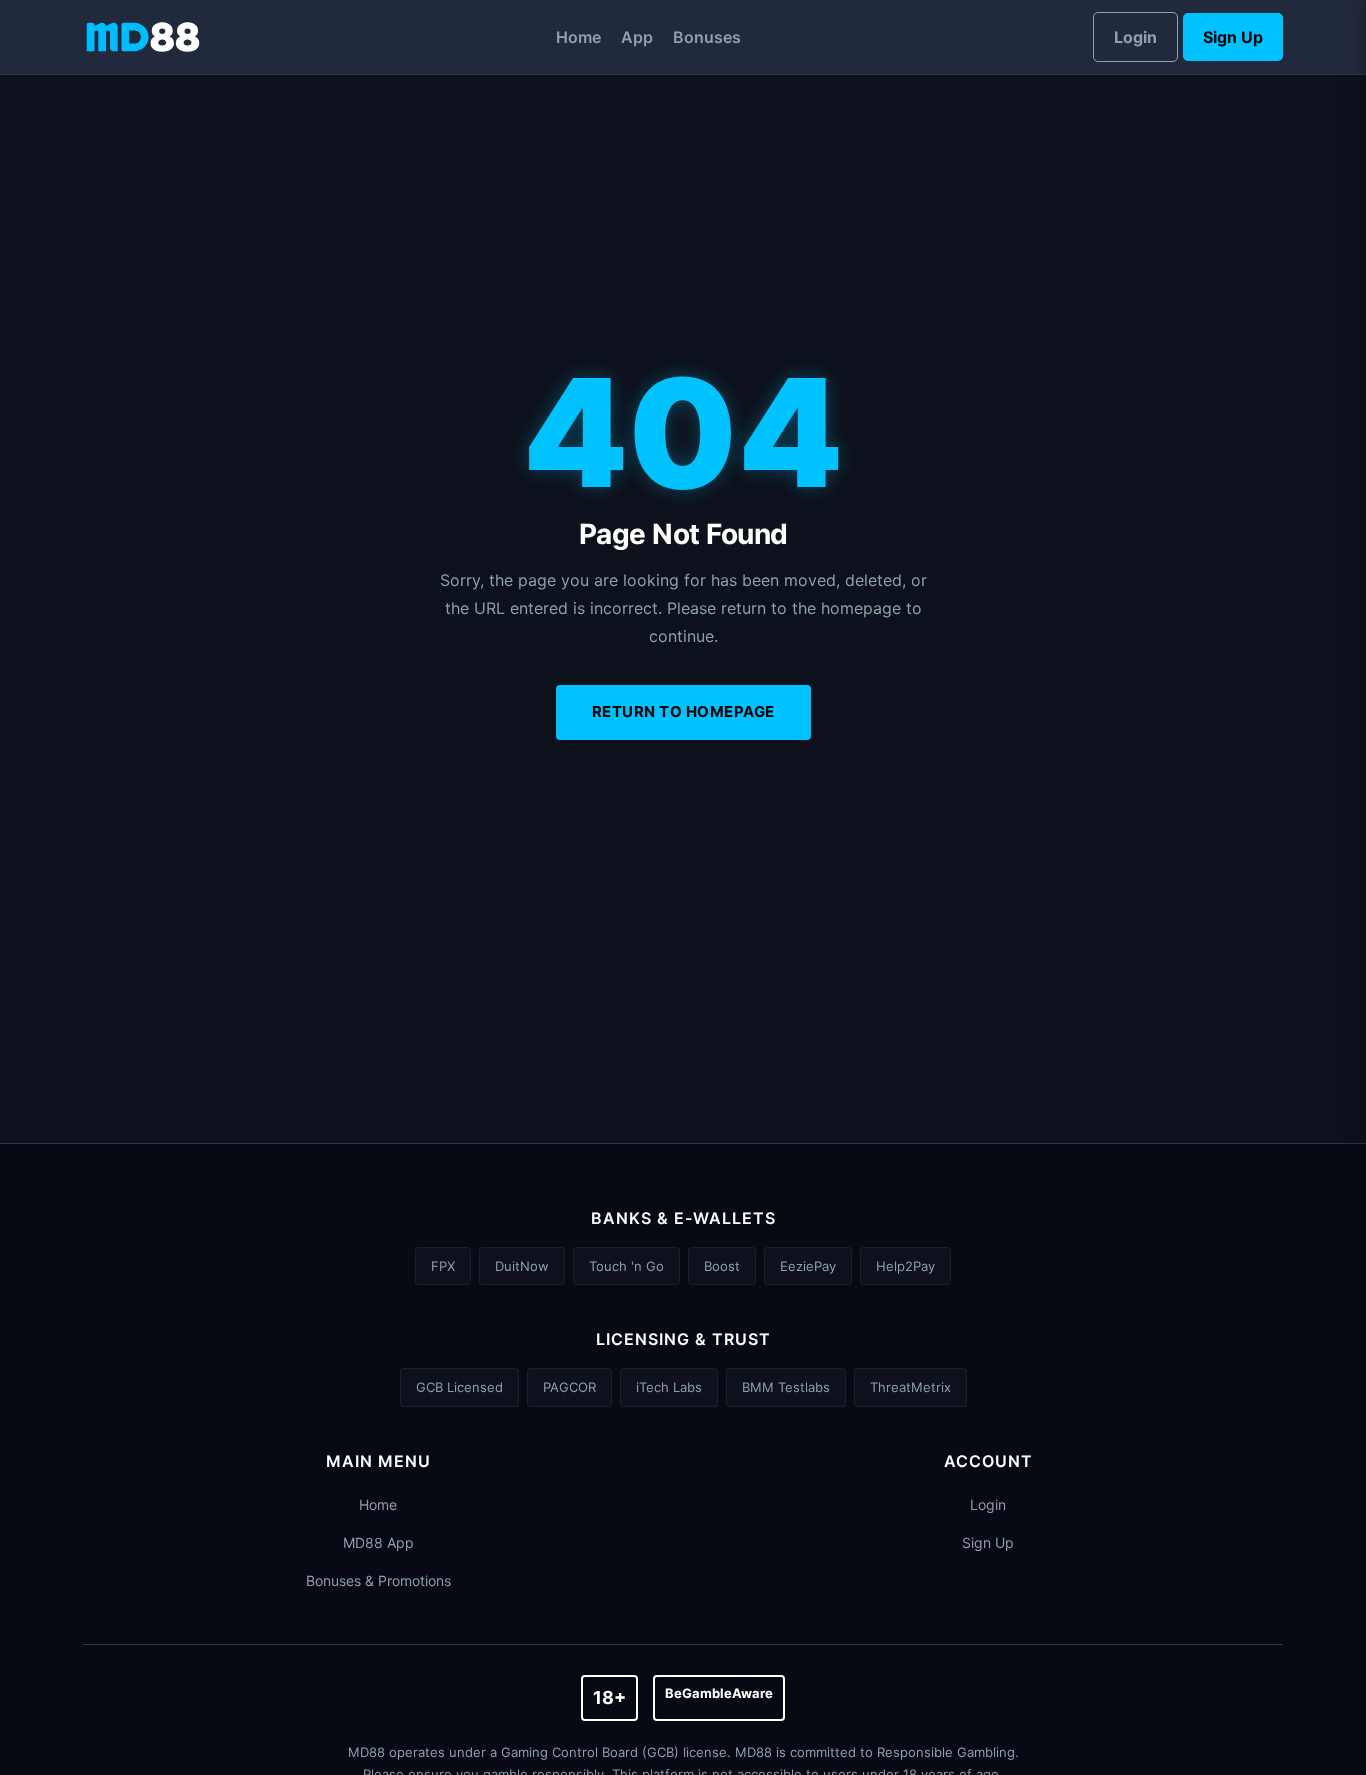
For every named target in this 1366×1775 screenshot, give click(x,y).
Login (1135, 37)
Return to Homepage (683, 711)
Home (578, 37)
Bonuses (707, 37)
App (637, 37)
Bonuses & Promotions (378, 1580)
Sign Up (1233, 37)
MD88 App (378, 1542)
